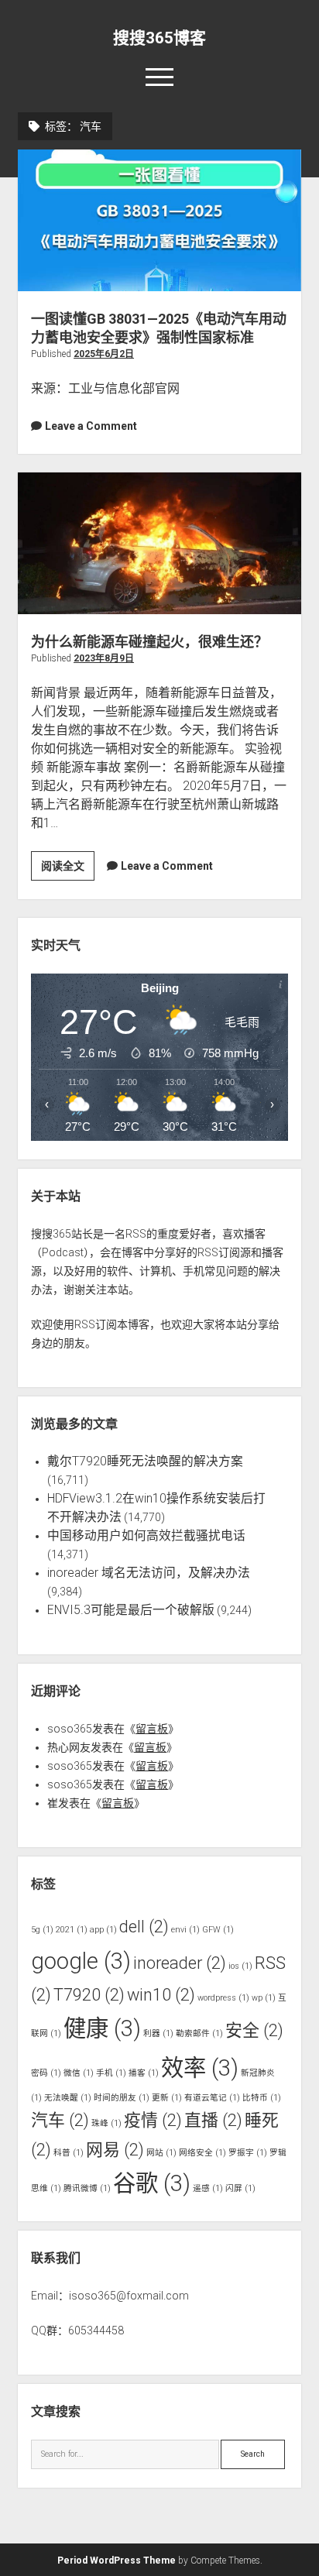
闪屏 (240, 2188)
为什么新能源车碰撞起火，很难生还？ (159, 543)
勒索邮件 (199, 2033)
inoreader (180, 1963)
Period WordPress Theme (117, 2561)
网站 (161, 2153)
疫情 (153, 2120)
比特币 (262, 2098)
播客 (144, 2073)
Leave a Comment (91, 426)
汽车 (60, 2120)
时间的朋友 (122, 2098)
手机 (111, 2073)
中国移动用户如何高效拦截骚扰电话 (146, 1535)
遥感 (208, 2188)
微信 (79, 2073)
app (103, 1930)
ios (240, 1966)
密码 (46, 2073)
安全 (254, 2030)
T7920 (89, 1995)
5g (42, 1930)
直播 (213, 2120)
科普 (69, 2153)
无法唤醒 (68, 2098)
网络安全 (202, 2153)
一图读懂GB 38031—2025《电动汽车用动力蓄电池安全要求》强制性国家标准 (159, 220)
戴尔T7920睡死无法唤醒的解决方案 (145, 1461)
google (81, 1961)
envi (185, 1930)
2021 (72, 1930)
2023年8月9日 (104, 658)
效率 (200, 2068)
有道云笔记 (212, 2098)
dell (144, 1927)
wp (264, 1998)
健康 (102, 2028)
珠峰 (106, 2123)
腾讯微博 (87, 2188)
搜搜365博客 (159, 38)
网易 (115, 2150)
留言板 (152, 1729)
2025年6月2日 (104, 354)
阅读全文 (68, 870)
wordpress (223, 1998)
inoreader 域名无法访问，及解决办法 (149, 1573)
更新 (167, 2098)
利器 (158, 2033)
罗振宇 (248, 2153)
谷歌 (152, 2183)
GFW (218, 1930)
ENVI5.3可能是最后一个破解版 (131, 1610)
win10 (161, 1995)
